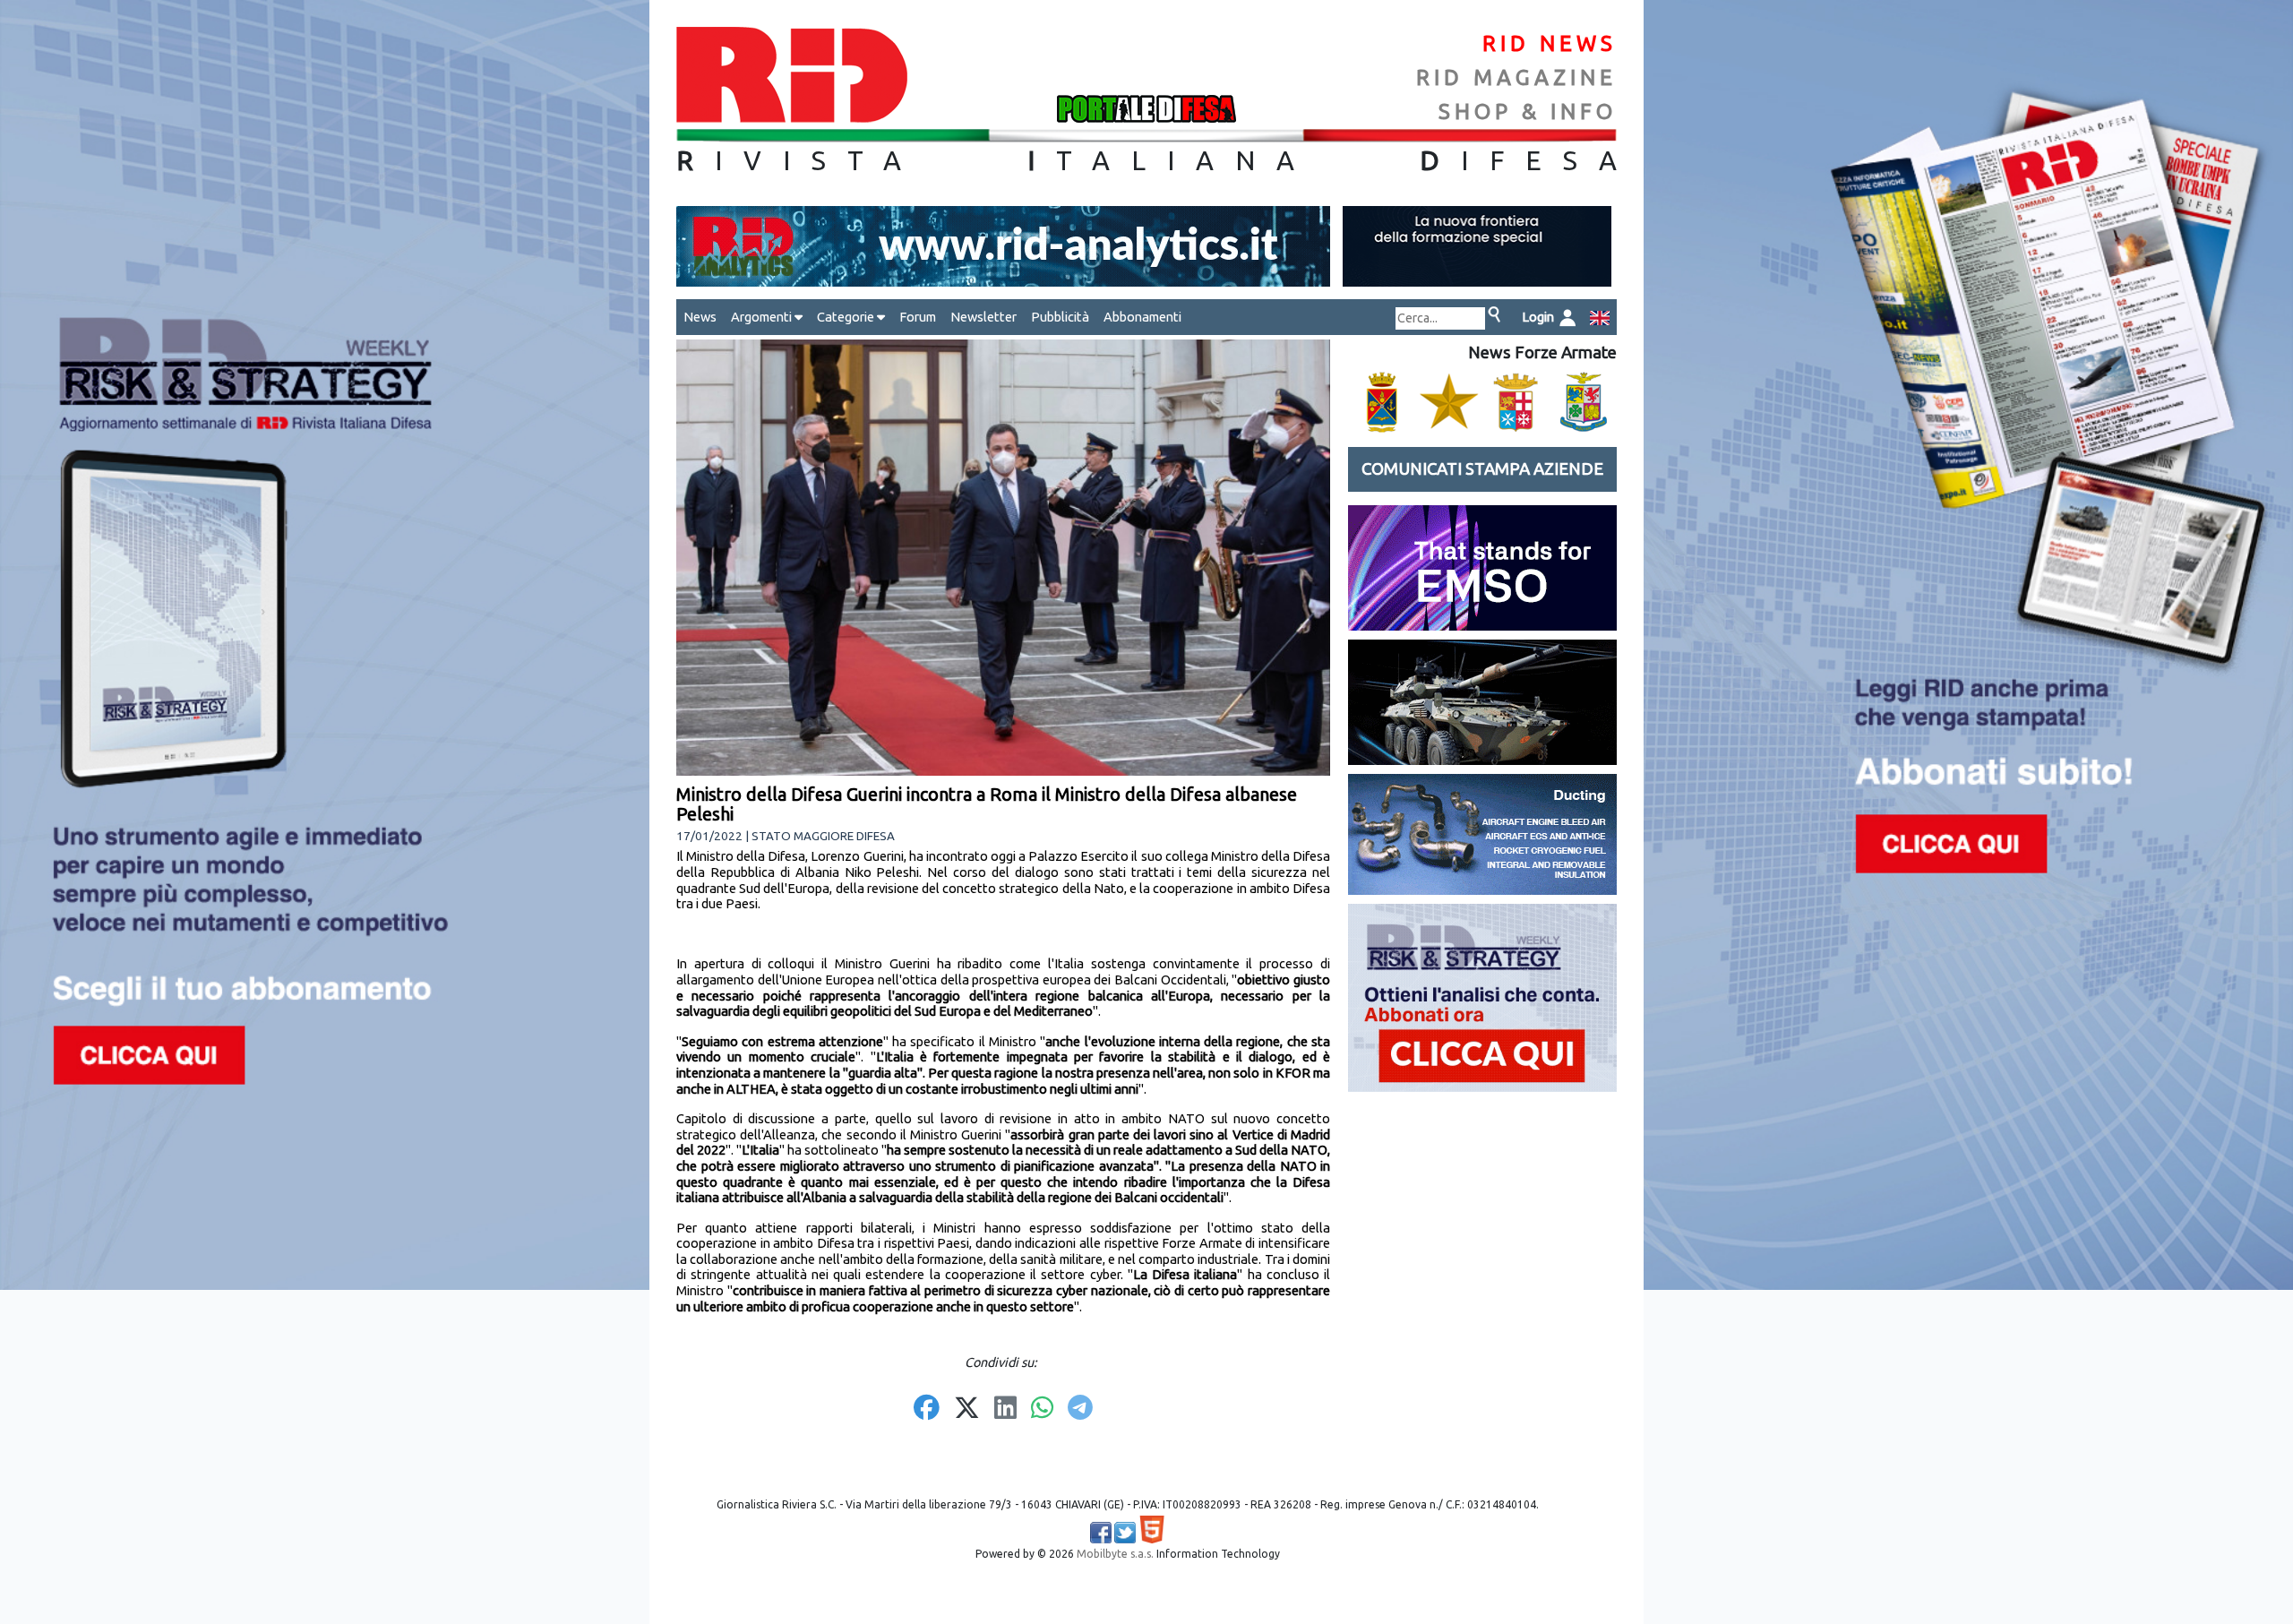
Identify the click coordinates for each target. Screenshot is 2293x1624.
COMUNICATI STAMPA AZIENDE (1482, 469)
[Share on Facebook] (927, 1409)
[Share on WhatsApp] (1042, 1409)
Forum (918, 317)
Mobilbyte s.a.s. (1115, 1554)
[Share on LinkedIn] (1005, 1409)
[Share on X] (967, 1409)
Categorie (847, 317)
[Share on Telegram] (1080, 1409)
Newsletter (983, 317)
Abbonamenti (1142, 317)
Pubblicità (1060, 317)
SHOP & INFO (1528, 112)
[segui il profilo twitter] (1125, 1533)
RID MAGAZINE (1516, 77)
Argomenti (763, 317)
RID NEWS (1550, 43)
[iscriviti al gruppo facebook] (1101, 1533)
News (700, 317)
